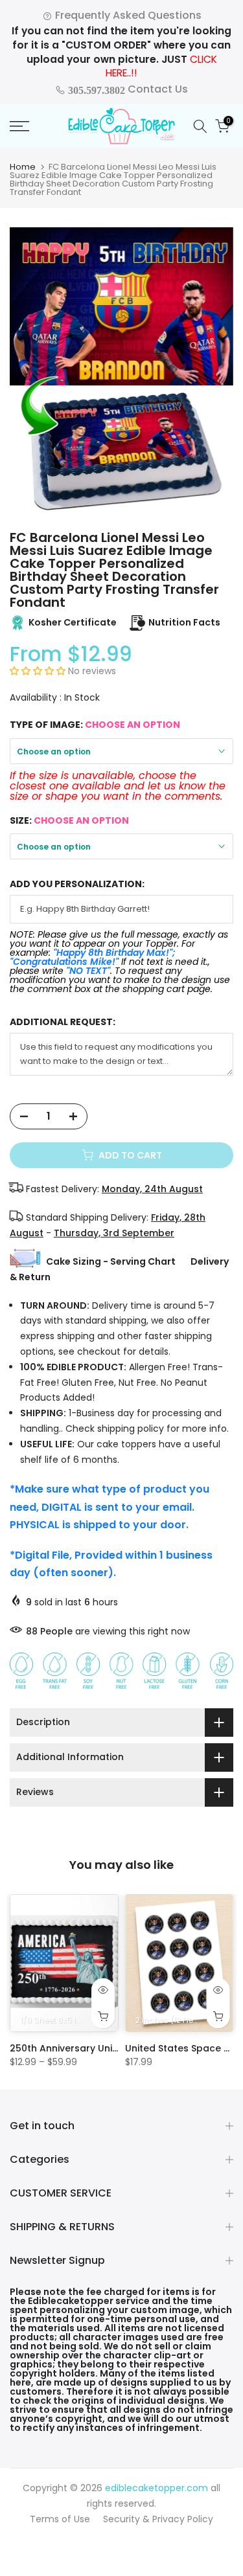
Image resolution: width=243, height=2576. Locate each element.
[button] (39, 671)
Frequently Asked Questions (127, 15)
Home (23, 167)
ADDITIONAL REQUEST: (63, 1022)
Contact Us (127, 89)
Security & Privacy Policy (158, 2519)
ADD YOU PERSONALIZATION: (77, 884)
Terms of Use (60, 2519)
